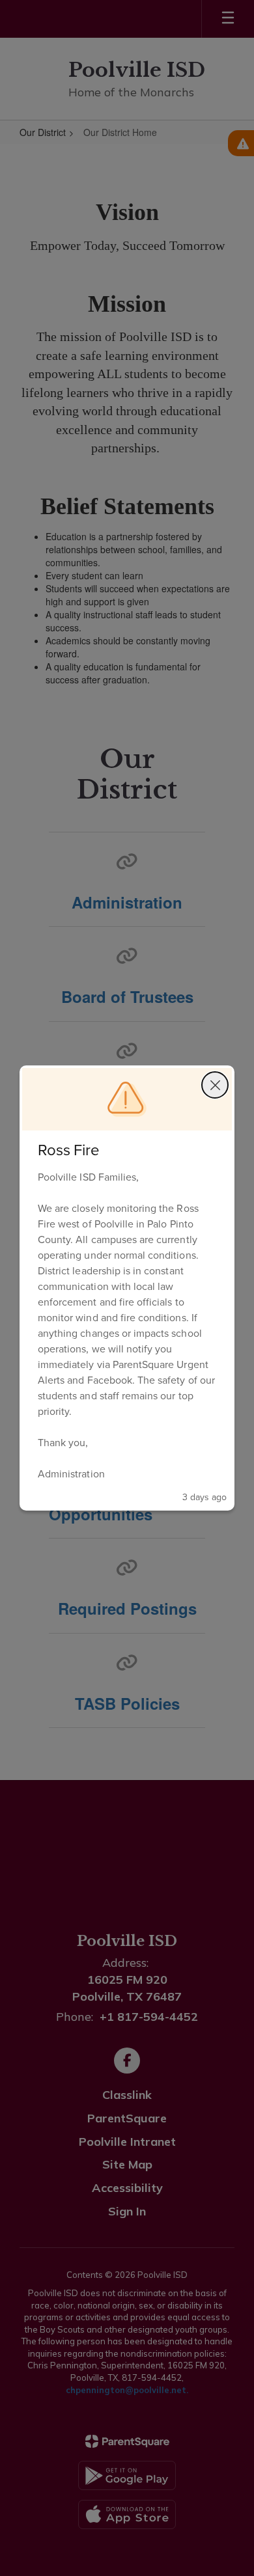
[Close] (215, 1085)
